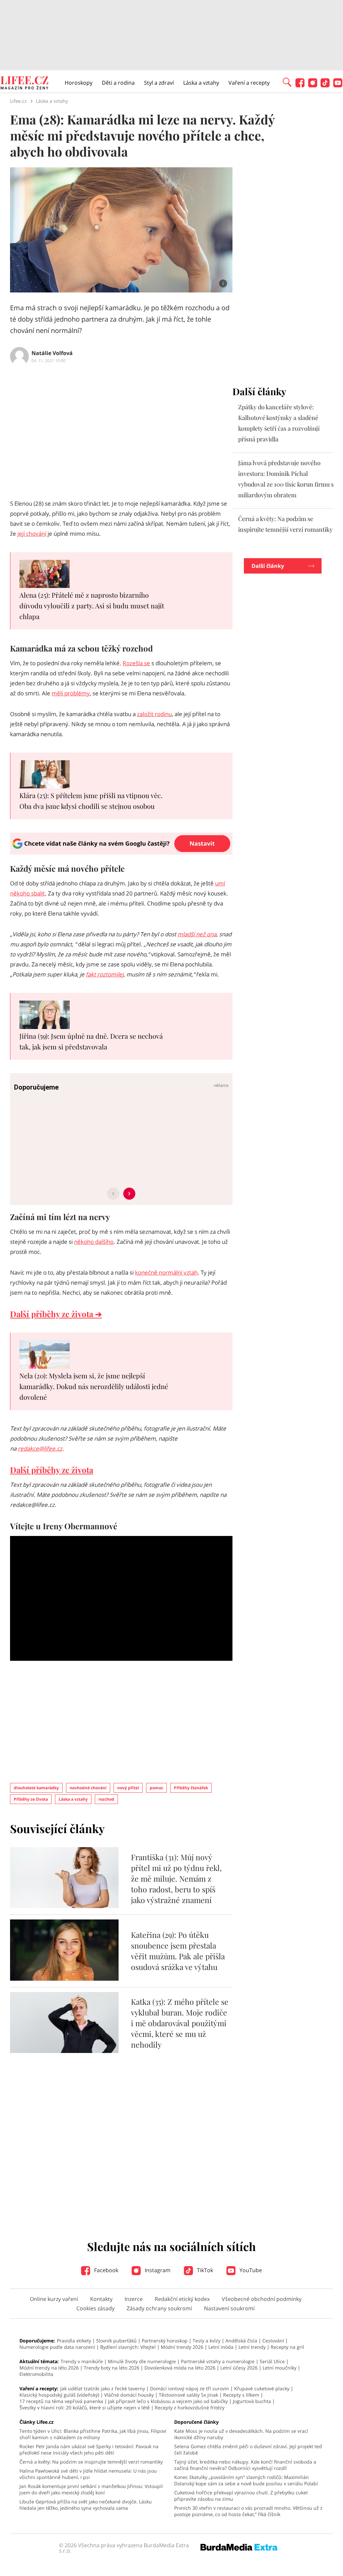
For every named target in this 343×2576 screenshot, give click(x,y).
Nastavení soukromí (229, 2308)
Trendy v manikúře (82, 2361)
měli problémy (71, 693)
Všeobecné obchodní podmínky (262, 2299)
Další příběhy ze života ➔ (56, 1314)
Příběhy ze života (31, 1799)
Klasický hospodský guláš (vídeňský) (59, 2395)
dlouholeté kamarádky (36, 1788)
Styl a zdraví (159, 83)
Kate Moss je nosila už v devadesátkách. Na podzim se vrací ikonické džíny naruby (241, 2434)
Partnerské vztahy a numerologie (218, 2361)
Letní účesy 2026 (239, 2368)
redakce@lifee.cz (40, 1448)
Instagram (157, 2270)
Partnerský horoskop (165, 2341)
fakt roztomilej (105, 974)
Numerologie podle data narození (57, 2347)
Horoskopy (79, 83)
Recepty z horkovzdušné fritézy (190, 2408)
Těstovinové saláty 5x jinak (188, 2395)
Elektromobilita (36, 2374)
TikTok (204, 2270)
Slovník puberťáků (116, 2341)
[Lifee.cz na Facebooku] (300, 85)
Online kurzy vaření (54, 2299)
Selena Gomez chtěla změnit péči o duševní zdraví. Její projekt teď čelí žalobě (248, 2450)
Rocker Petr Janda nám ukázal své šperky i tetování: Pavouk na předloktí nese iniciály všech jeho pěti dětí (89, 2450)
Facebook (106, 2270)
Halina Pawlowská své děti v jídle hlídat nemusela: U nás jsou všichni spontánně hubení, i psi (88, 2474)
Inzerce (134, 2299)
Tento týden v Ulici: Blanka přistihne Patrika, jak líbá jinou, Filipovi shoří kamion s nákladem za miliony (93, 2434)
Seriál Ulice (272, 2361)
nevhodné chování (88, 1788)
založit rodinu (154, 714)
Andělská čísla (241, 2341)
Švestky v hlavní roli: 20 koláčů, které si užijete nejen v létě (85, 2408)
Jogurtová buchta (252, 2401)
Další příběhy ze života (52, 1470)
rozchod (106, 1799)
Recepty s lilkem (241, 2395)
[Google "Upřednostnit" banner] (121, 853)
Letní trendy (252, 2347)
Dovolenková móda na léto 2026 (180, 2368)
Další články (268, 566)
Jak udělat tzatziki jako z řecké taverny (103, 2388)
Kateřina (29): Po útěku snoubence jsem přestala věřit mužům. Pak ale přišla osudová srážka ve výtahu (178, 1951)
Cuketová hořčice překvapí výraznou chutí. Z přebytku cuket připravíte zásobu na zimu (241, 2496)
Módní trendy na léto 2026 (49, 2368)
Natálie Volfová (52, 353)
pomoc (156, 1788)
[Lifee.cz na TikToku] (325, 85)
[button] (287, 82)
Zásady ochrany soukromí (159, 2308)
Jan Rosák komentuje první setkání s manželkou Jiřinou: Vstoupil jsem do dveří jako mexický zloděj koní (91, 2489)
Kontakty (101, 2299)
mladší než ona (197, 934)
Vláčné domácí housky (129, 2395)
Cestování (273, 2341)
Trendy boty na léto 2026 (112, 2368)
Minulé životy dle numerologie (142, 2361)
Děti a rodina (118, 83)
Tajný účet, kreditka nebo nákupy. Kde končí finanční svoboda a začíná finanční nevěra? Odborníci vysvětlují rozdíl (245, 2465)
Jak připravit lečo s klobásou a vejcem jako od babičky (168, 2401)
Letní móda (221, 2347)
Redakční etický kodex (182, 2299)
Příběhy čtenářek (191, 1788)
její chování (32, 534)
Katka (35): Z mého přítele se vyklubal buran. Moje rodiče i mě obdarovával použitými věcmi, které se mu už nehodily (180, 2023)
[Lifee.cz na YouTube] (338, 85)
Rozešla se (136, 663)
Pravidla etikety (74, 2341)
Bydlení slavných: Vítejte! (128, 2347)
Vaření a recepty (249, 83)
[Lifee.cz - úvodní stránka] (24, 84)
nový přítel (128, 1788)
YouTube (250, 2270)
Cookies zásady (95, 2308)
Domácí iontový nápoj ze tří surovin (190, 2388)
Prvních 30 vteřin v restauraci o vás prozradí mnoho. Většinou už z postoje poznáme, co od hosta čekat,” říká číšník (248, 2511)
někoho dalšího (94, 1242)
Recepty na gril (287, 2347)
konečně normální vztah (166, 1272)
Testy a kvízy (207, 2341)
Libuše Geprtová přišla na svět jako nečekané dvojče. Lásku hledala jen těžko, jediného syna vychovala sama (86, 2505)
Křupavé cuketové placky (262, 2388)
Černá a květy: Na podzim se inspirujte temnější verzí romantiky (91, 2462)
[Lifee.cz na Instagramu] (313, 85)
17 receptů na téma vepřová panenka (61, 2401)
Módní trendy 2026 (182, 2347)
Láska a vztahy (201, 83)
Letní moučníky (280, 2368)
